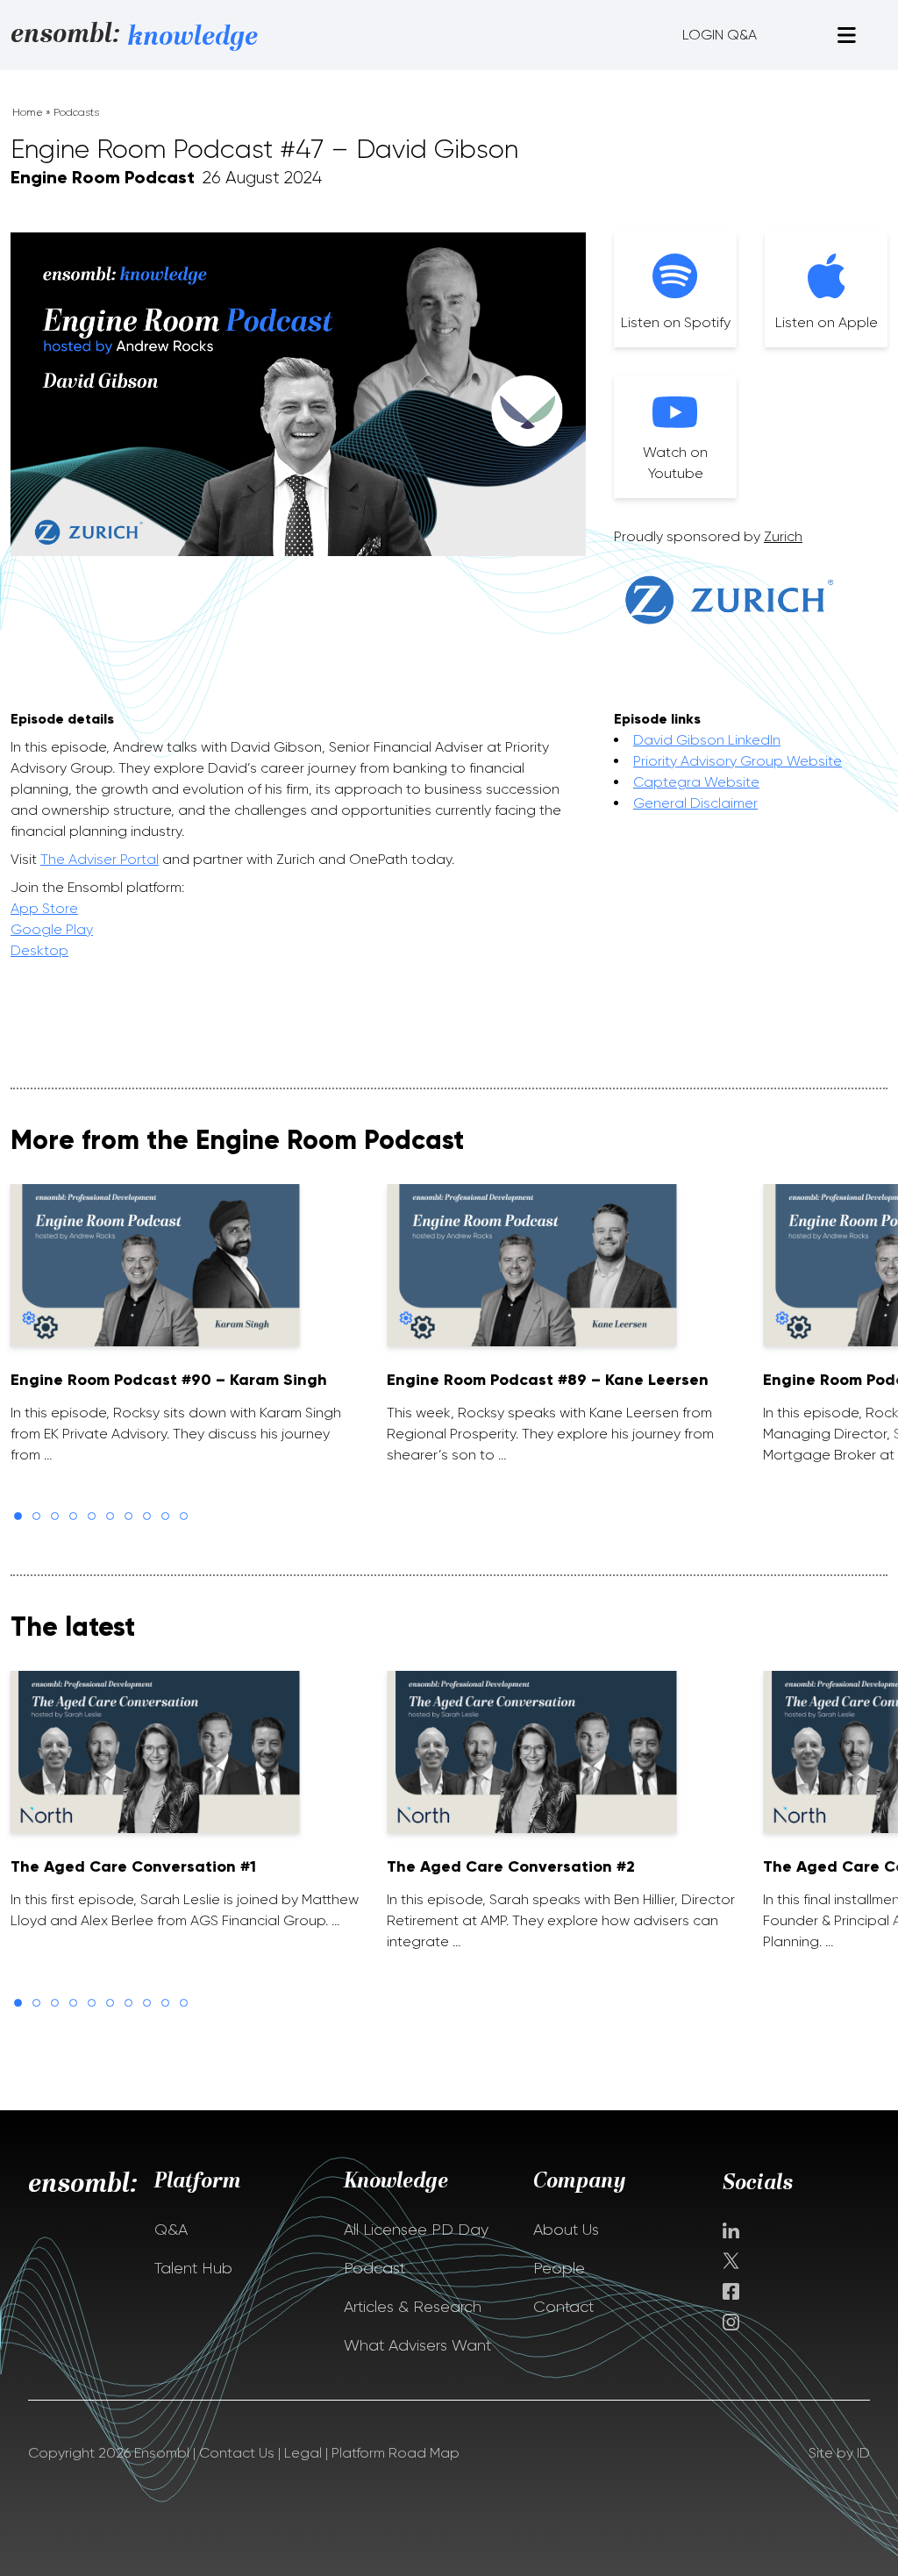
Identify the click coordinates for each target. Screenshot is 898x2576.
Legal (303, 2453)
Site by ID (839, 2453)
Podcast (374, 2268)
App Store (44, 908)
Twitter (733, 2261)
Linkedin (731, 2230)
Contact (563, 2307)
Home (28, 112)
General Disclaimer (695, 803)
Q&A (171, 2230)
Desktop (39, 950)
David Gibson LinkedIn (707, 740)
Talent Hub (193, 2268)
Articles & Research (413, 2307)
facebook (731, 2291)
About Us (566, 2230)
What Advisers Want (417, 2345)
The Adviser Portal (100, 859)
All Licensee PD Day (416, 2230)
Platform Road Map (396, 2453)
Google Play (52, 929)
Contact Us (237, 2453)
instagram (731, 2322)
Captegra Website (696, 782)
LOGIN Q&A (720, 35)
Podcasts (76, 112)
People (559, 2268)
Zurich (783, 536)
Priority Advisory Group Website (738, 761)
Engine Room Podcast (103, 177)
